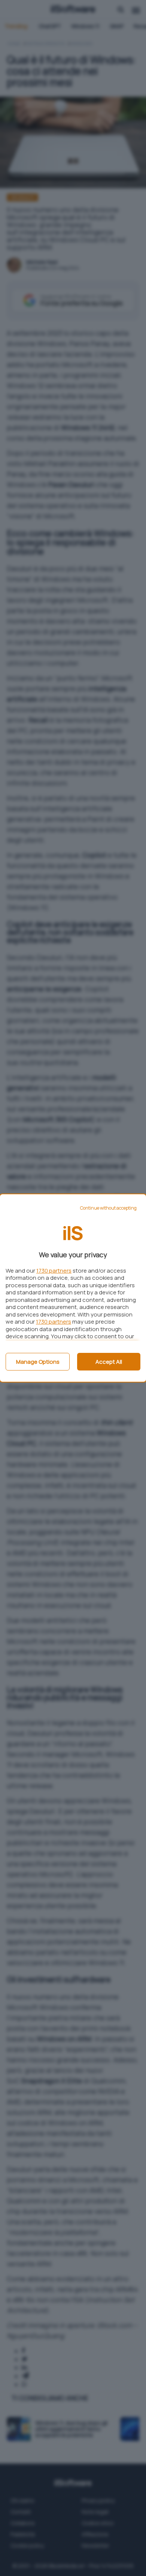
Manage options (38, 1362)
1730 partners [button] (54, 1271)
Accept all (109, 1362)
